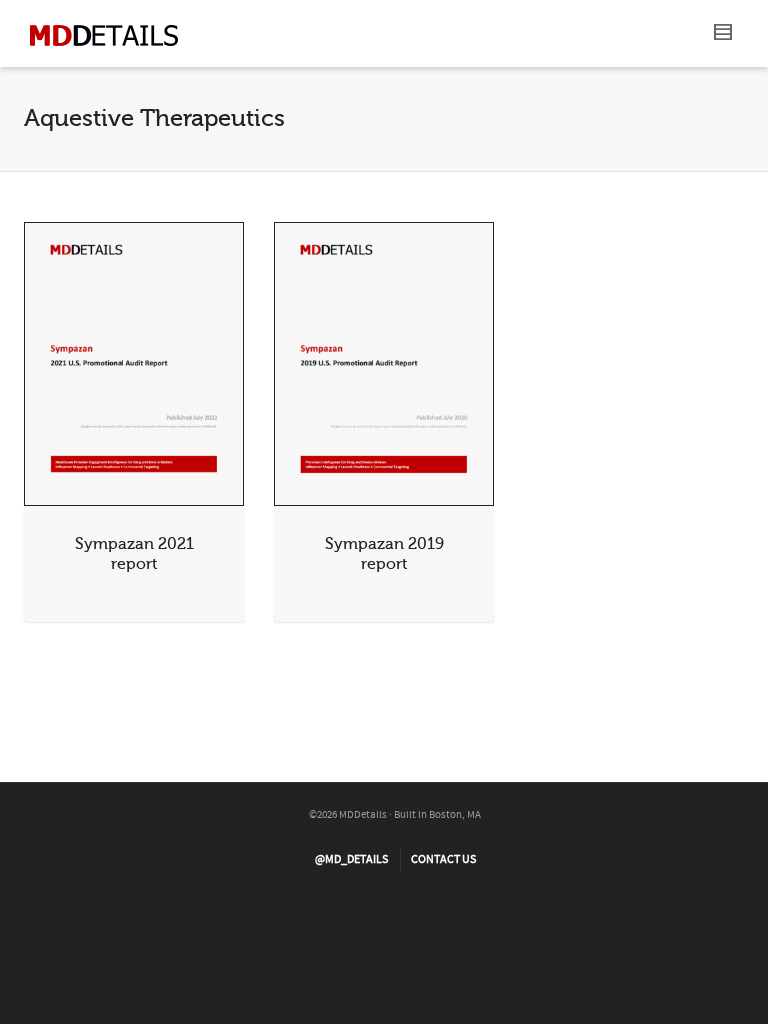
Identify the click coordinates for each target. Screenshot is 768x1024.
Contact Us (443, 859)
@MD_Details (351, 859)
